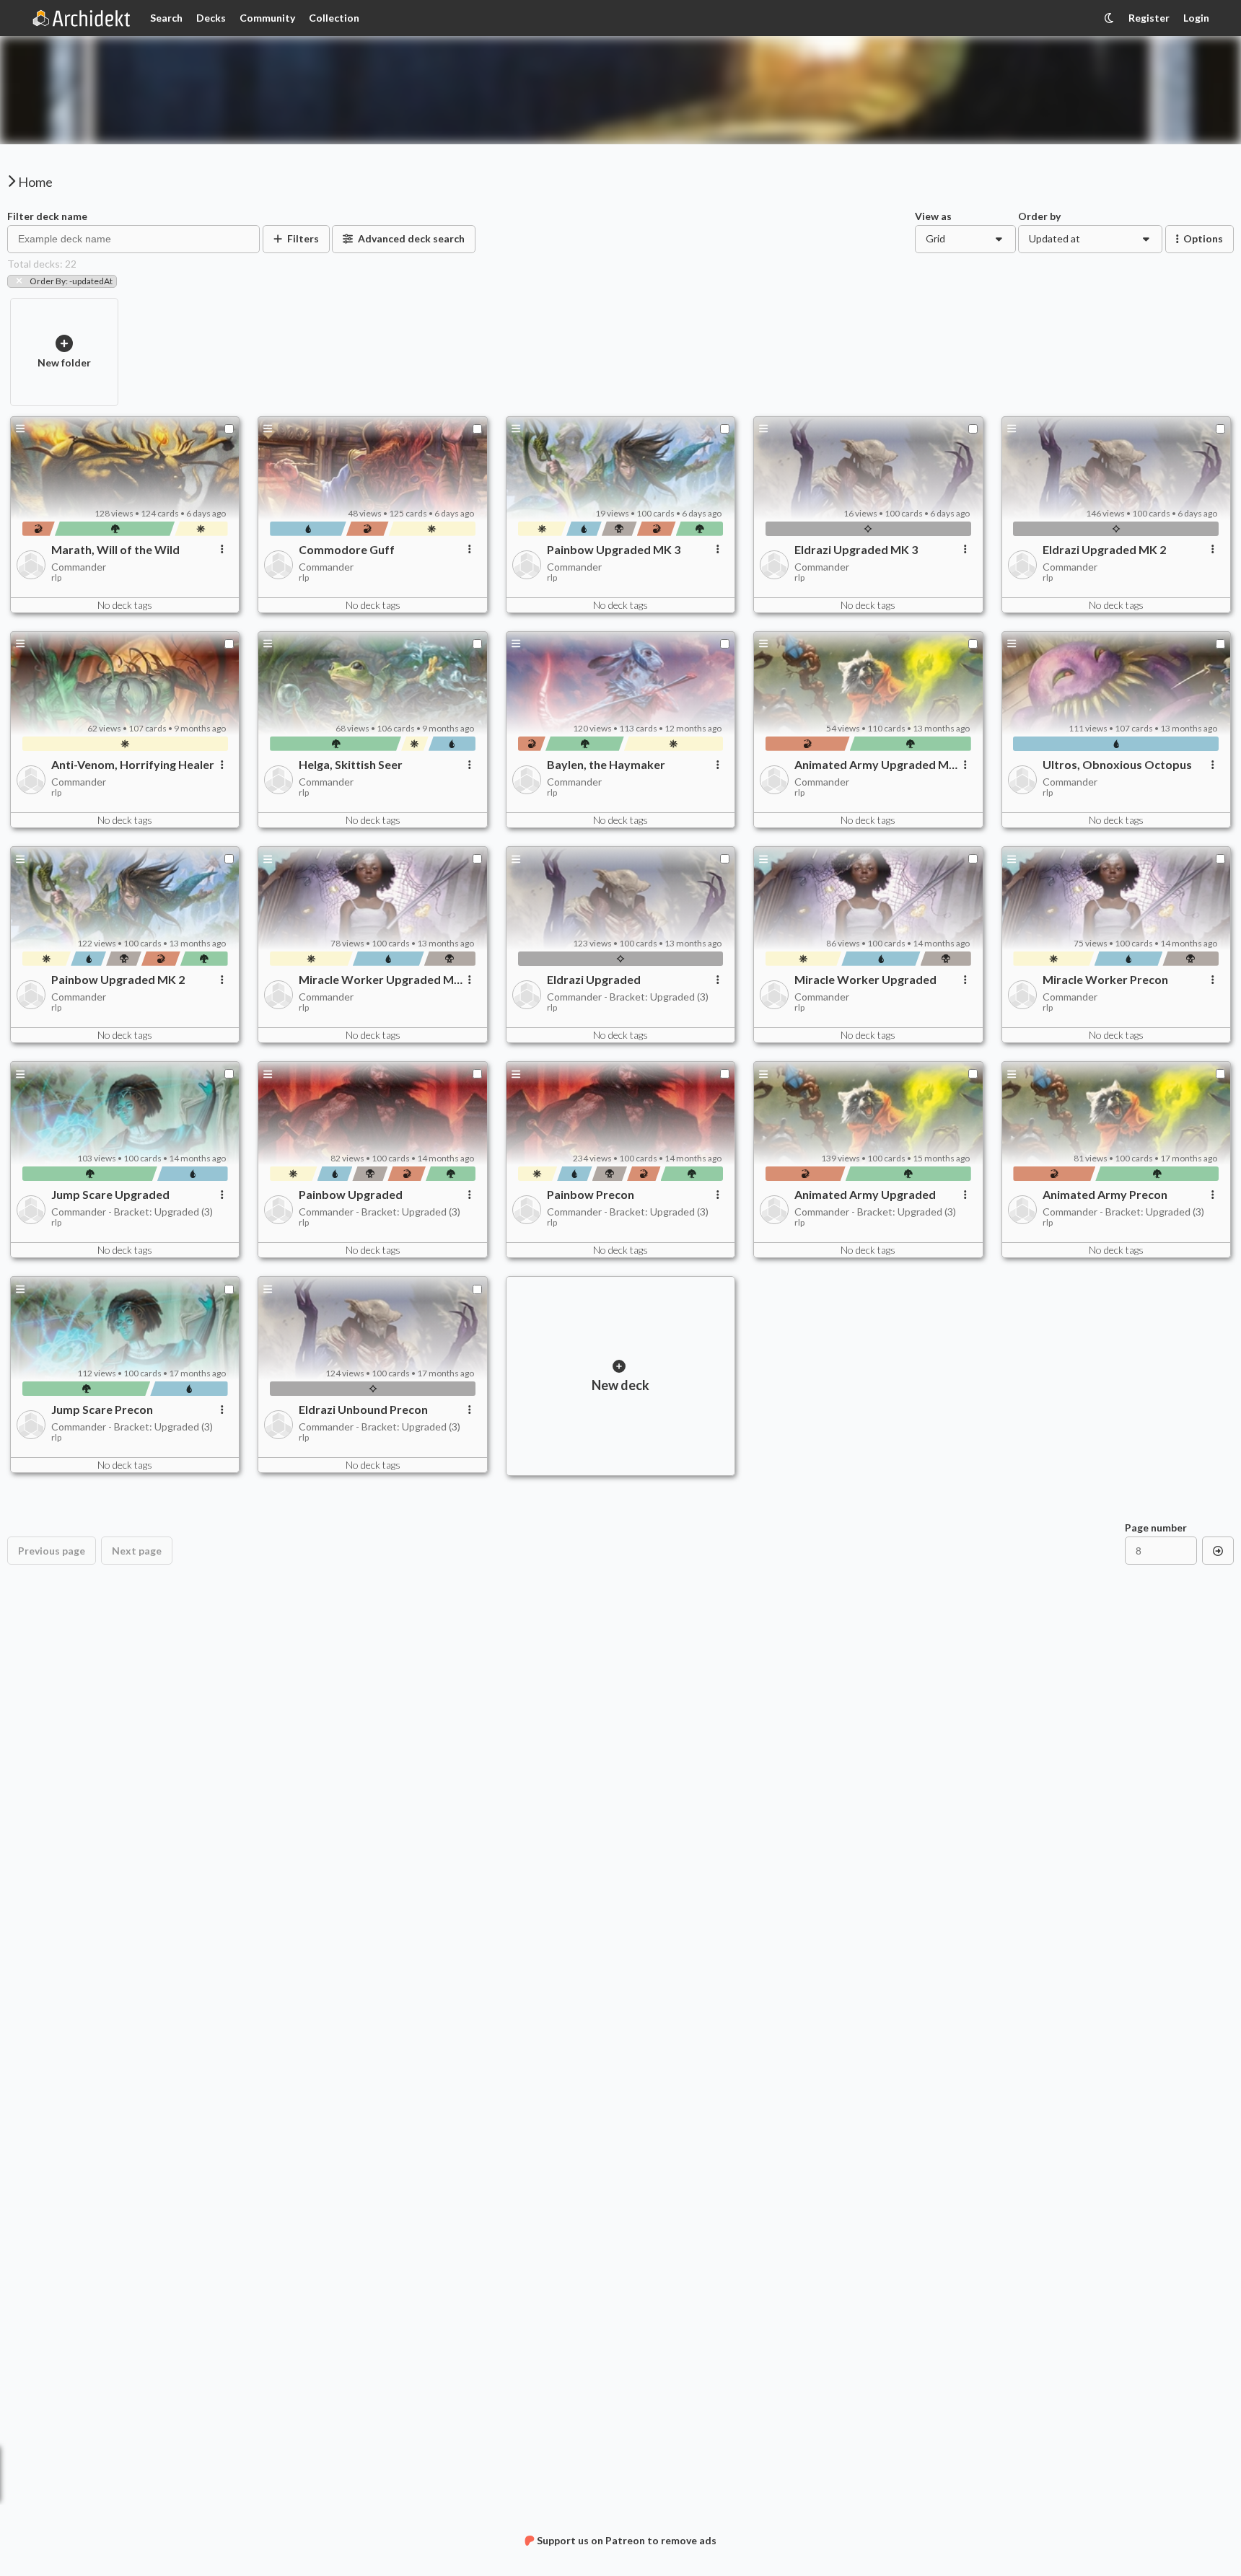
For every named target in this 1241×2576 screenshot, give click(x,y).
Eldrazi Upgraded (594, 980)
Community (267, 18)
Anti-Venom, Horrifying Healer (133, 765)
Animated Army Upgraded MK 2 (876, 765)
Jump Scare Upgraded (110, 1195)
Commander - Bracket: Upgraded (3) (628, 997)
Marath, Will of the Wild (115, 550)
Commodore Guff (347, 550)
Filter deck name (47, 216)
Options (1203, 238)
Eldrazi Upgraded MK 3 (856, 550)
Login (1196, 18)
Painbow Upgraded (351, 1195)
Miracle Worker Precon (1105, 980)
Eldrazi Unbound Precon (363, 1410)
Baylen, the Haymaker (606, 765)
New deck (620, 1385)
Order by (1039, 216)
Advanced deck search (411, 238)
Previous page (52, 1551)
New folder (64, 362)
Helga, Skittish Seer (351, 765)
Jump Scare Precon (102, 1410)
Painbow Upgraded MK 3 (614, 550)
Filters (303, 238)
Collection (334, 18)
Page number (1156, 1528)
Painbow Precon (591, 1195)
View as (933, 216)
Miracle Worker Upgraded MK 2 (380, 980)
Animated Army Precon (1105, 1195)
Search (166, 18)
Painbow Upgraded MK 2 (118, 980)
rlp (56, 578)
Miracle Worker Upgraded (865, 980)
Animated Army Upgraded (865, 1195)
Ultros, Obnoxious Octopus (1117, 765)
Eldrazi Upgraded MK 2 (1104, 550)
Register (1149, 18)
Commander (79, 567)
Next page (137, 1551)
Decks (211, 18)
